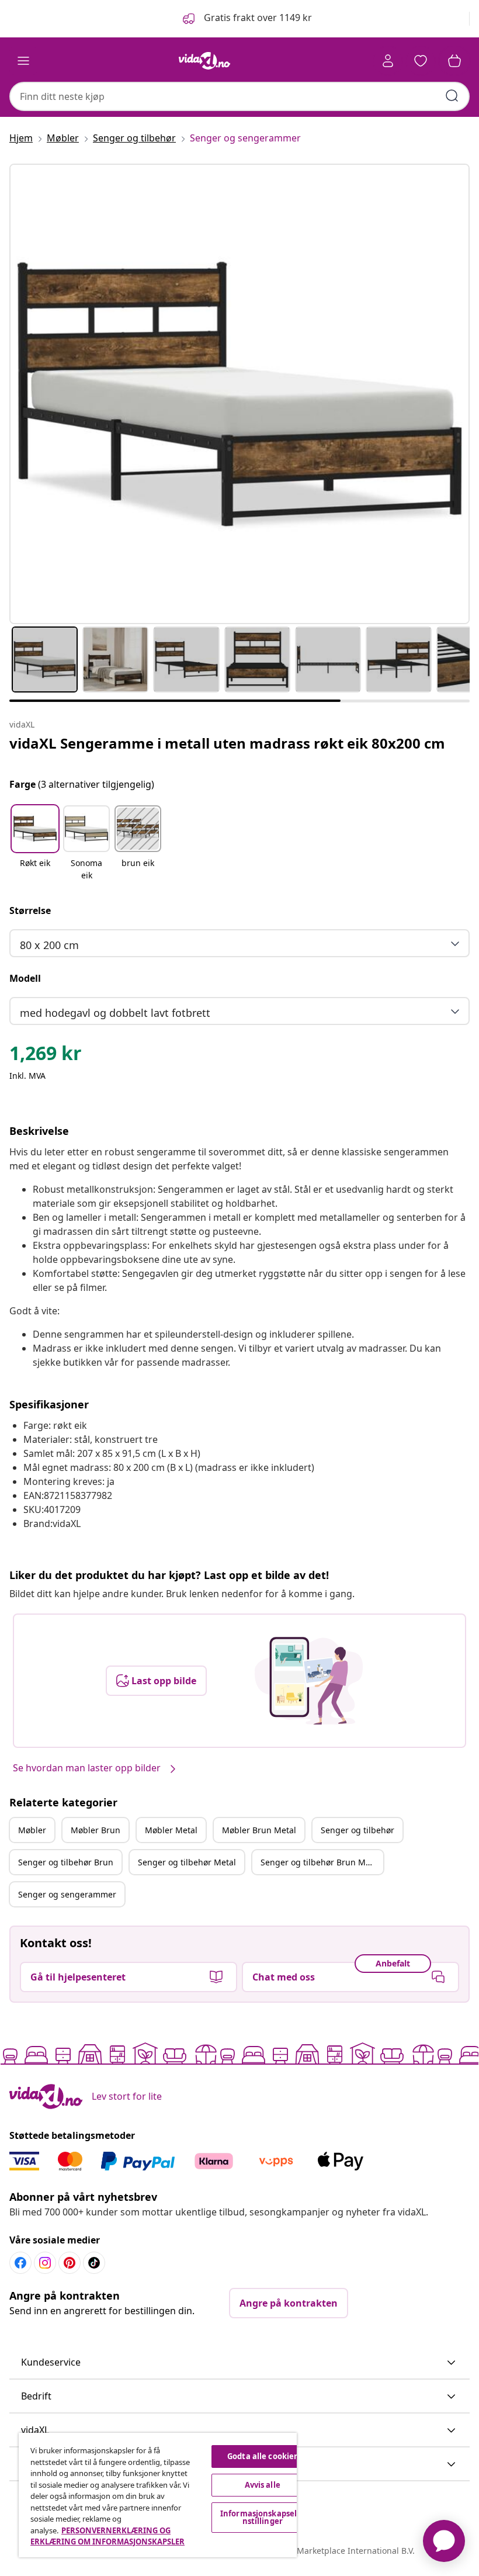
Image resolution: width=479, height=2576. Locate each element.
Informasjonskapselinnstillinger (263, 2517)
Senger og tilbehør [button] (357, 1830)
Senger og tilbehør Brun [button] (66, 1862)
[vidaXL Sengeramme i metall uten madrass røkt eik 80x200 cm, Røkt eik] (239, 394)
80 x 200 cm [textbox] (49, 945)
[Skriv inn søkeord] (452, 96)
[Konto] (388, 61)
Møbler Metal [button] (171, 1830)
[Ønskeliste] (421, 61)
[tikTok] (94, 2263)
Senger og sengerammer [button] (67, 1894)
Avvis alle (263, 2485)
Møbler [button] (32, 1830)
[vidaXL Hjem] (204, 61)
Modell (25, 978)
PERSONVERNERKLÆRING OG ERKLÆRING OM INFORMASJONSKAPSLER (107, 2536)
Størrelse (30, 910)
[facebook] (20, 2263)
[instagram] (45, 2263)
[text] (46, 1056)
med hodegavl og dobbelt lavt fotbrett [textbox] (115, 1013)
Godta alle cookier (262, 2456)
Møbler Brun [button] (96, 1830)
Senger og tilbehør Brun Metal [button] (320, 1862)
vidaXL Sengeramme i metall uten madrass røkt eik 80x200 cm (227, 743)
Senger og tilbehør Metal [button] (187, 1862)
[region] (158, 2495)
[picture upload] (309, 1681)
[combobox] (239, 96)
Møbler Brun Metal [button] (259, 1830)
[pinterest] (70, 2263)
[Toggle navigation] (23, 61)
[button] (246, 19)
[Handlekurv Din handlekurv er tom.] (454, 61)
